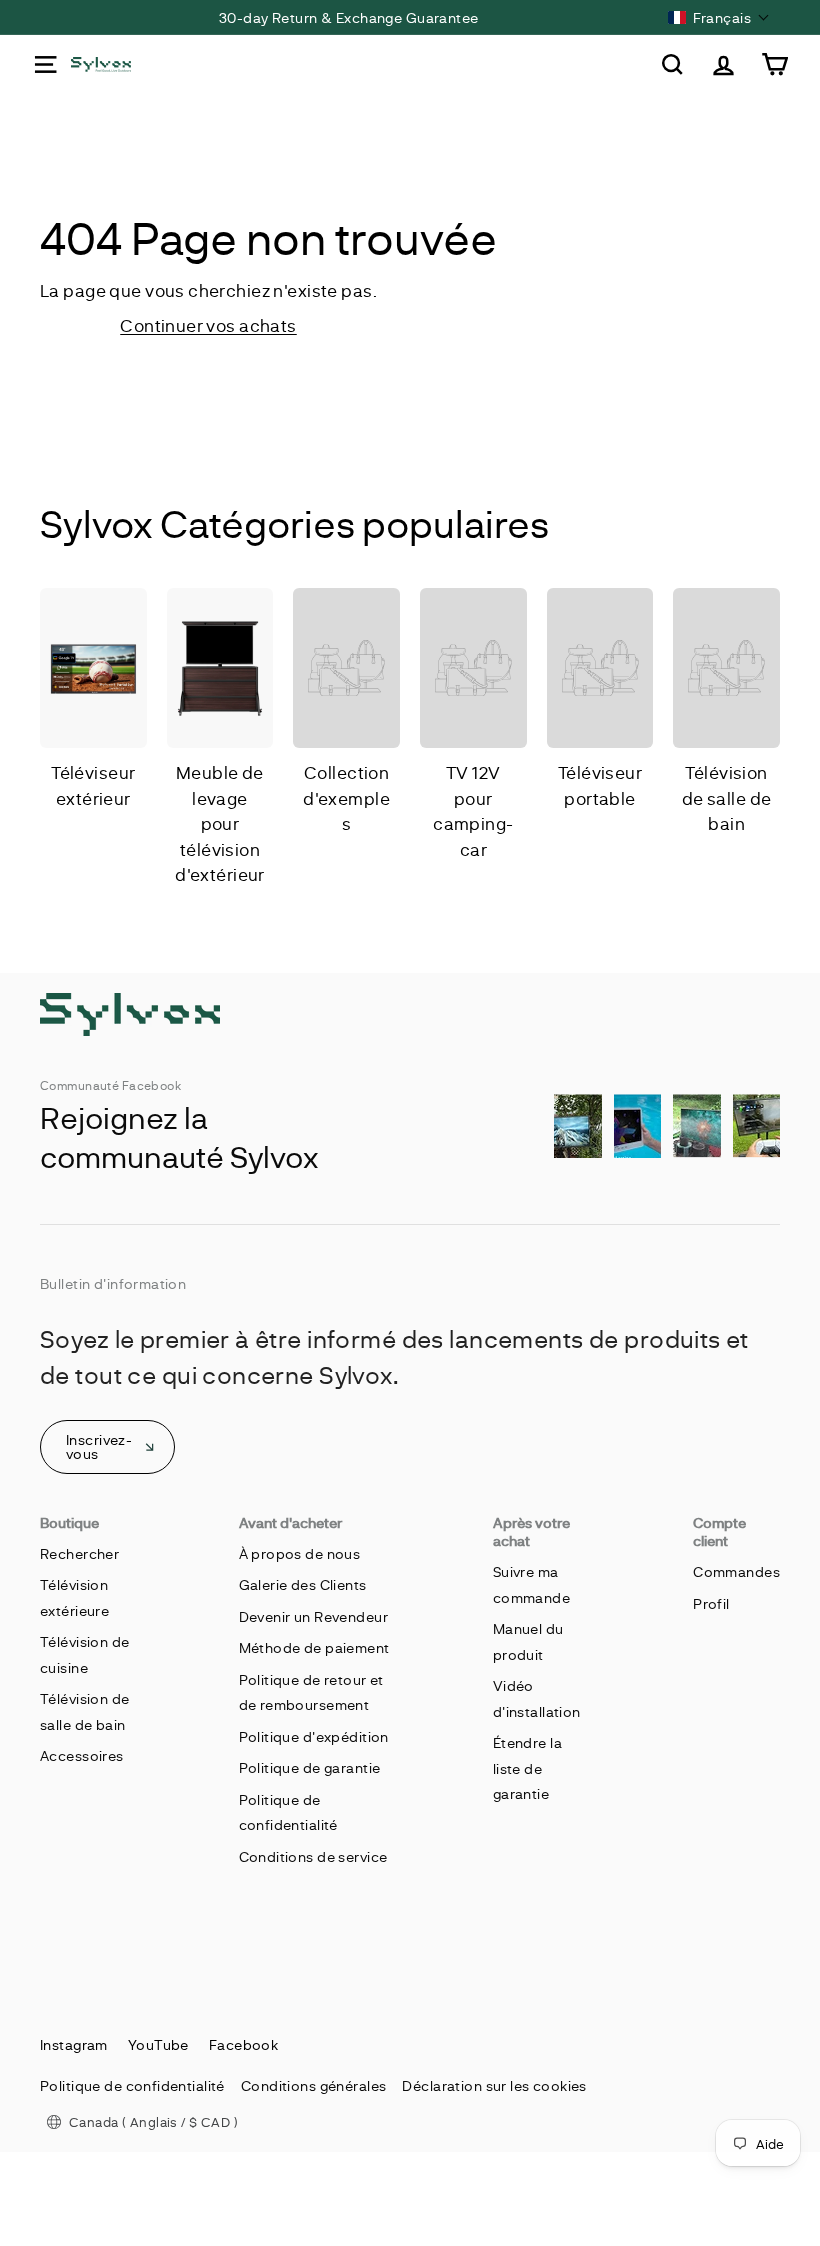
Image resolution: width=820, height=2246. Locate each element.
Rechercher (79, 1553)
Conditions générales (314, 2085)
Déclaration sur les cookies (494, 2085)
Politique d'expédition (314, 1736)
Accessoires (82, 1755)
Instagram (74, 2044)
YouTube (158, 2044)
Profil (711, 1603)
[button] (719, 17)
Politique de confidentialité (132, 2085)
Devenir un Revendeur (314, 1616)
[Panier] (774, 64)
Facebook (243, 2044)
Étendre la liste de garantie (527, 1768)
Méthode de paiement (314, 1647)
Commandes (736, 1571)
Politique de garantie (310, 1767)
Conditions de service (313, 1856)
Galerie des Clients (303, 1584)
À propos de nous (300, 1553)
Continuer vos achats (208, 325)
